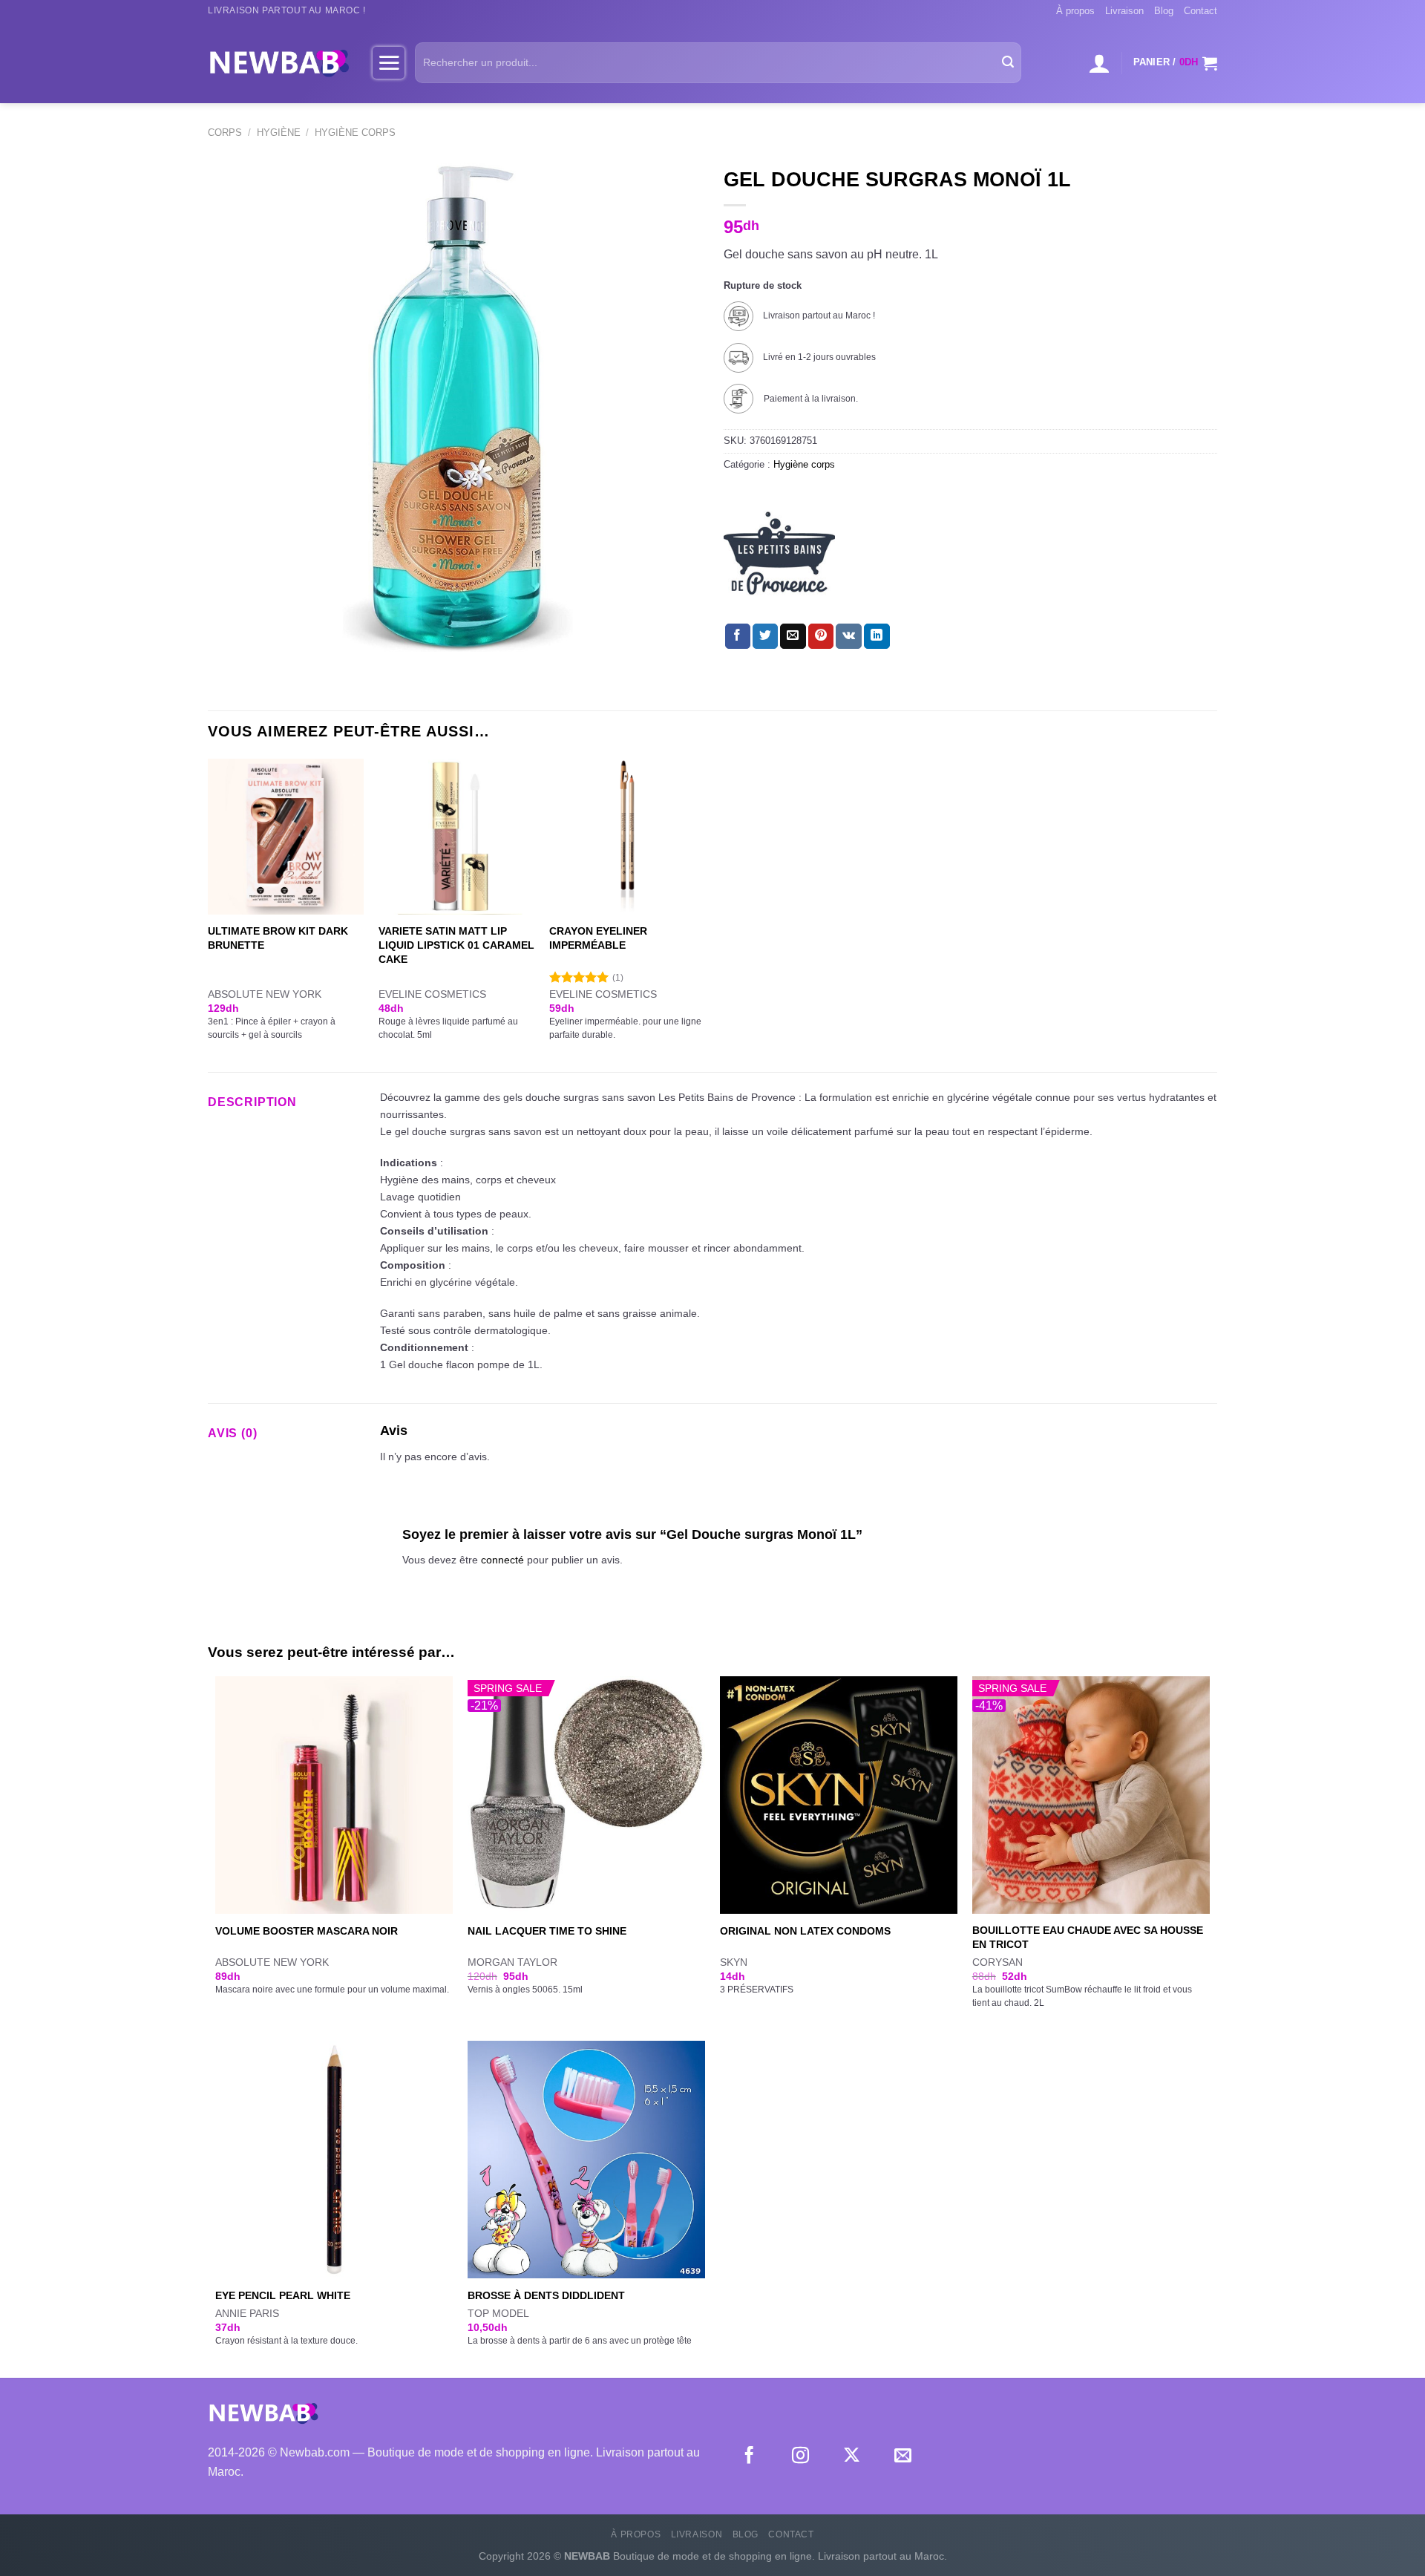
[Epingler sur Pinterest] (821, 636)
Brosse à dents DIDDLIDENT (546, 2295)
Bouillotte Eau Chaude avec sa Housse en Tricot (1088, 1937)
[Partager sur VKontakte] (849, 636)
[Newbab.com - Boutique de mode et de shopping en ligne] (279, 62)
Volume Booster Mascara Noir (307, 1931)
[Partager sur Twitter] (765, 636)
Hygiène (279, 133)
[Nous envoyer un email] (903, 2456)
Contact (1200, 11)
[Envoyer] (1008, 63)
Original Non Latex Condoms (805, 1931)
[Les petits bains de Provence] (779, 553)
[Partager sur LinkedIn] (877, 636)
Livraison (1124, 11)
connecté (502, 1560)
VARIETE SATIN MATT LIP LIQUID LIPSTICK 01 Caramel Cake (456, 945)
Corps (225, 133)
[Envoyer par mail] (793, 636)
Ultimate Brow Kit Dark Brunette (278, 938)
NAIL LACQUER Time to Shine (547, 1931)
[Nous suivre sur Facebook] (749, 2456)
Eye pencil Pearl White (283, 2295)
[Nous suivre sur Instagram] (800, 2456)
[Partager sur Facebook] (738, 636)
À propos (1075, 11)
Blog (1164, 11)
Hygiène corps (355, 133)
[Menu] (389, 62)
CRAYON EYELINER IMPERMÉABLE (598, 938)
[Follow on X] (852, 2456)
